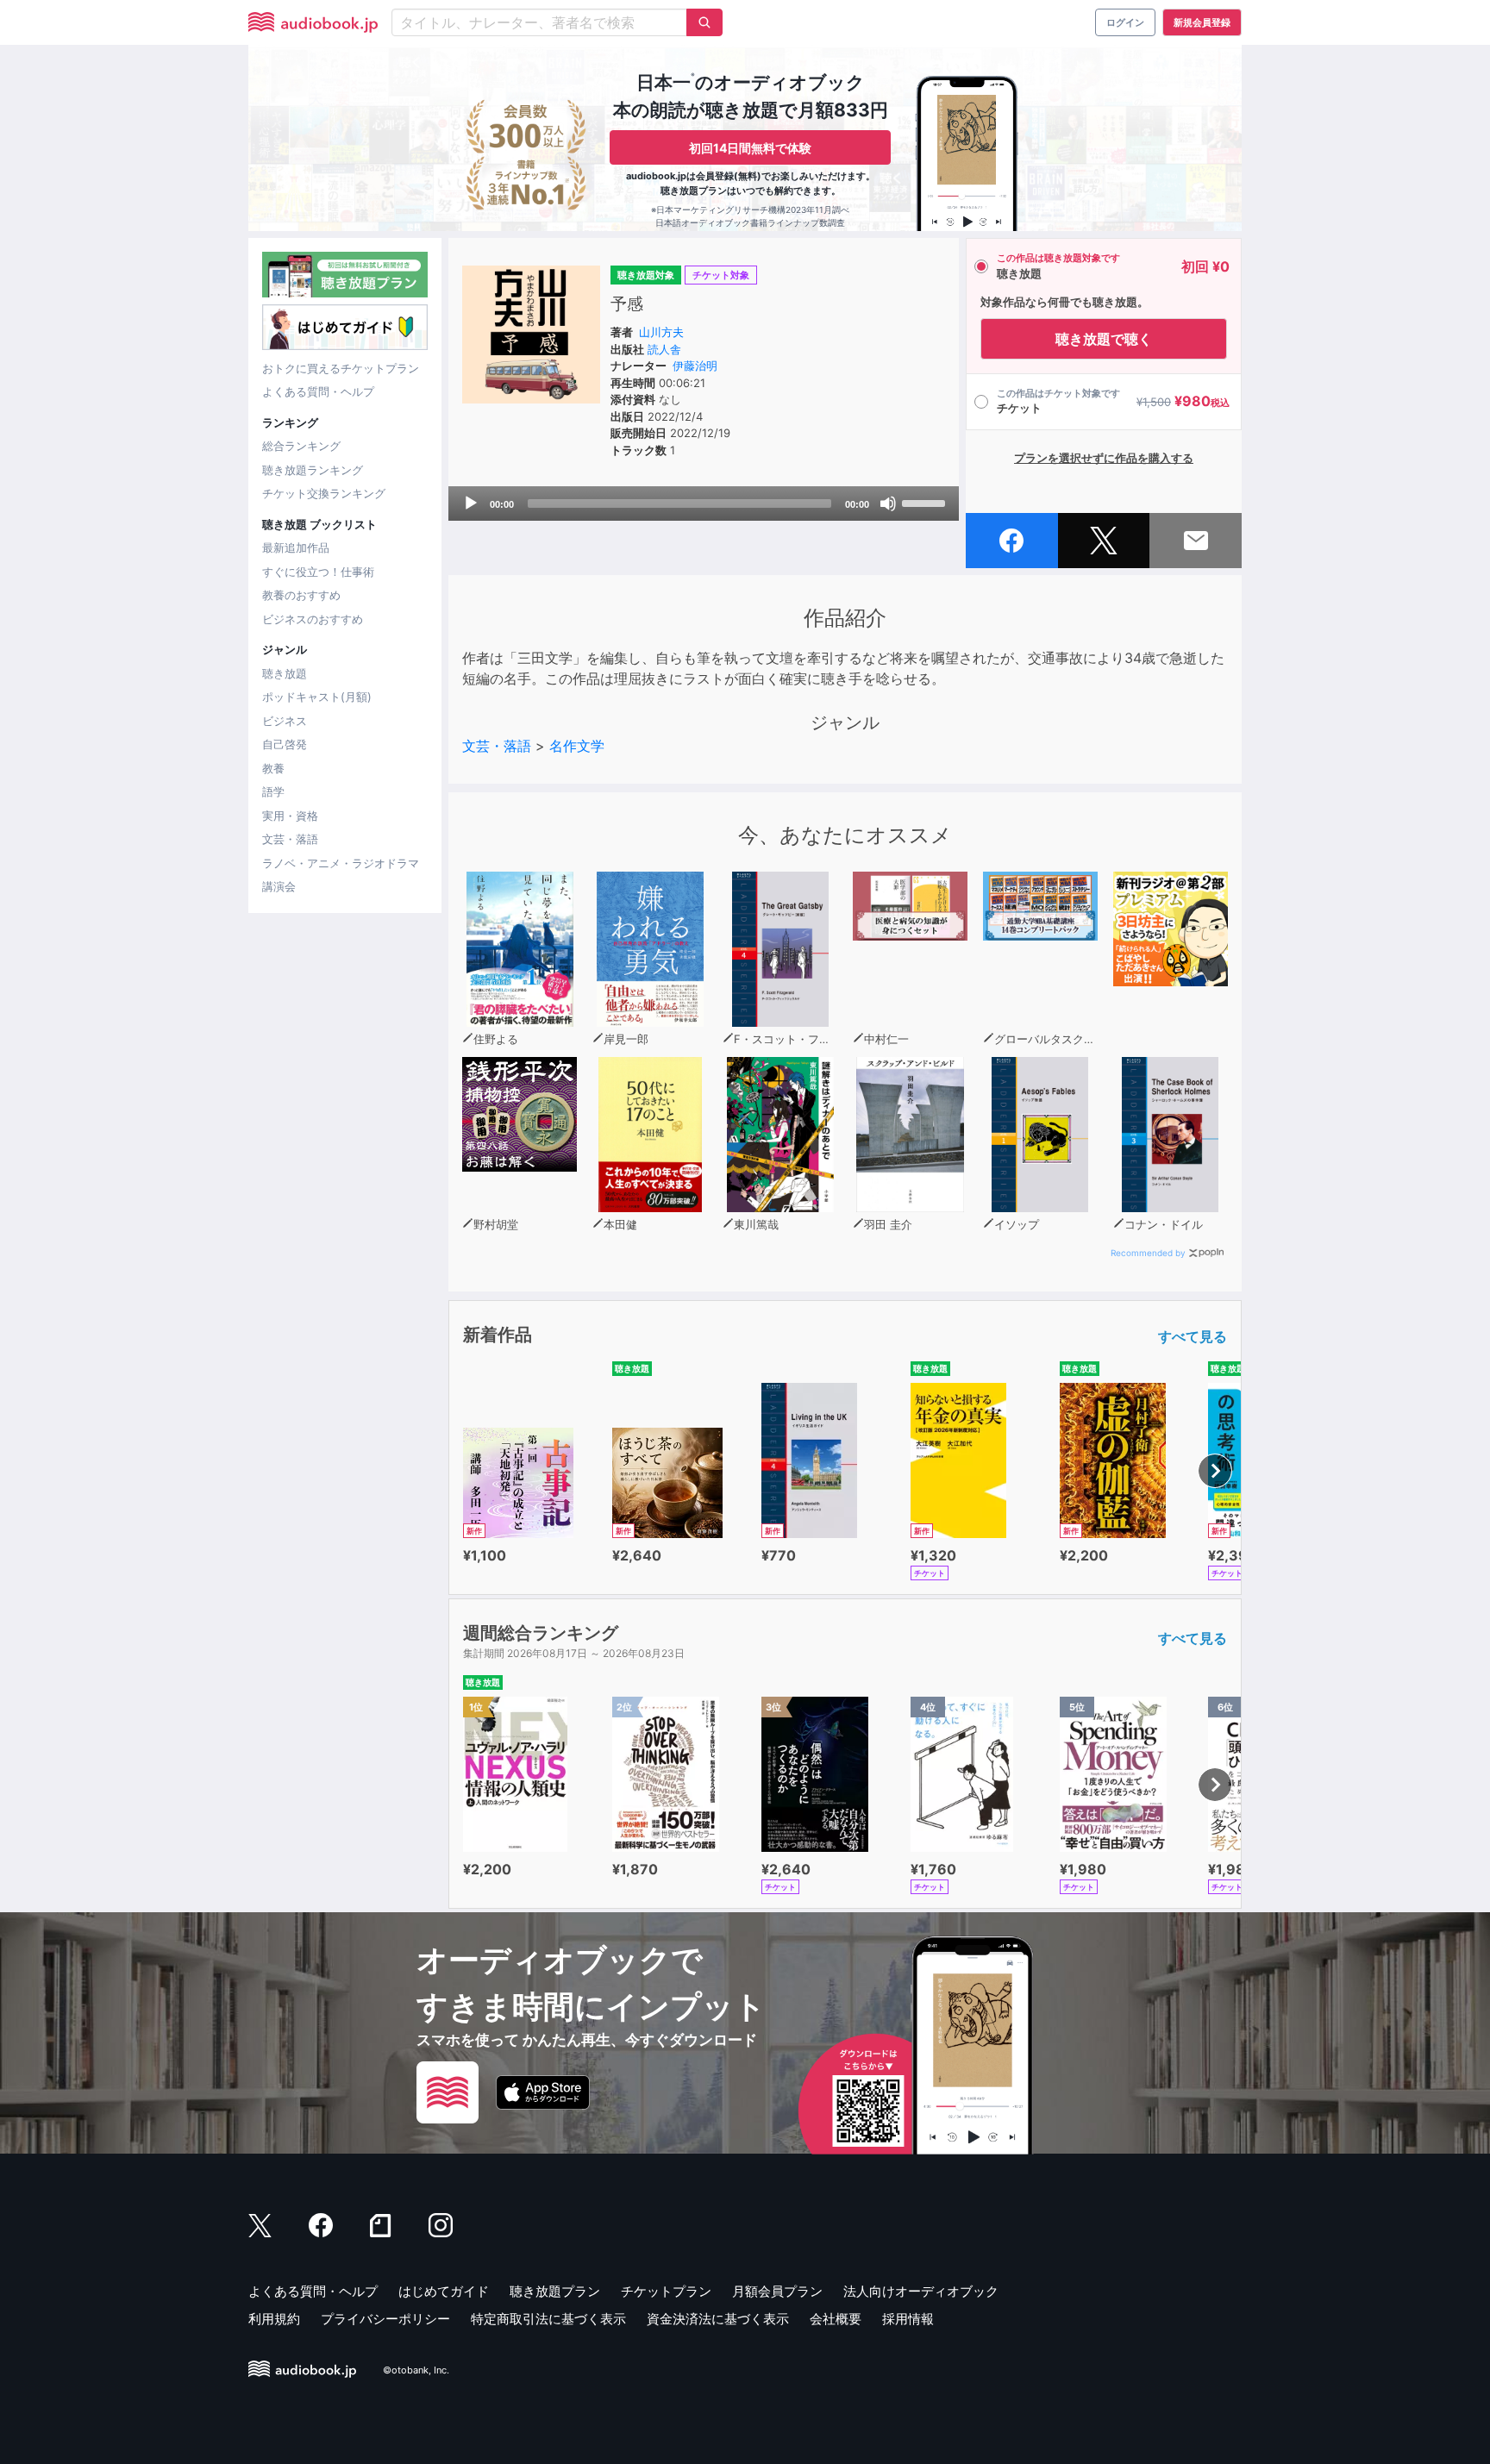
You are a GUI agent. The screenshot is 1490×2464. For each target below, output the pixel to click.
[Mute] (888, 503)
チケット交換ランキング (324, 493)
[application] (704, 503)
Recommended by (1148, 1253)
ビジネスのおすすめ (313, 619)
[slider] (926, 502)
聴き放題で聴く (1104, 339)
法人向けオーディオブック (921, 2291)
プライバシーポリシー (385, 2319)
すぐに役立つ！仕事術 (318, 572)
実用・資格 (290, 816)
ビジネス (285, 721)
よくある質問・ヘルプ (318, 391)
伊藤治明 (695, 366)
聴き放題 (285, 673)
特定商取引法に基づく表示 (548, 2319)
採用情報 (908, 2319)
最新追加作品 (296, 547)
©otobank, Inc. (416, 2370)
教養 (273, 768)
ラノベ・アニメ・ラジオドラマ (341, 863)
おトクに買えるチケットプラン (341, 368)
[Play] (471, 503)
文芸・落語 (290, 839)
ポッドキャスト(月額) (317, 697)
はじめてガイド (444, 2291)
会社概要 (836, 2319)
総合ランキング (301, 446)
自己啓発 (285, 744)
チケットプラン (666, 2291)
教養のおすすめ (301, 595)
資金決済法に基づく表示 (718, 2319)
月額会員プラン (777, 2291)
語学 (273, 791)
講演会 (279, 886)
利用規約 (274, 2319)
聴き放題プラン (555, 2291)
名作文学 (577, 746)
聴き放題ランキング (313, 470)
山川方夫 (661, 332)
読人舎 (664, 349)
